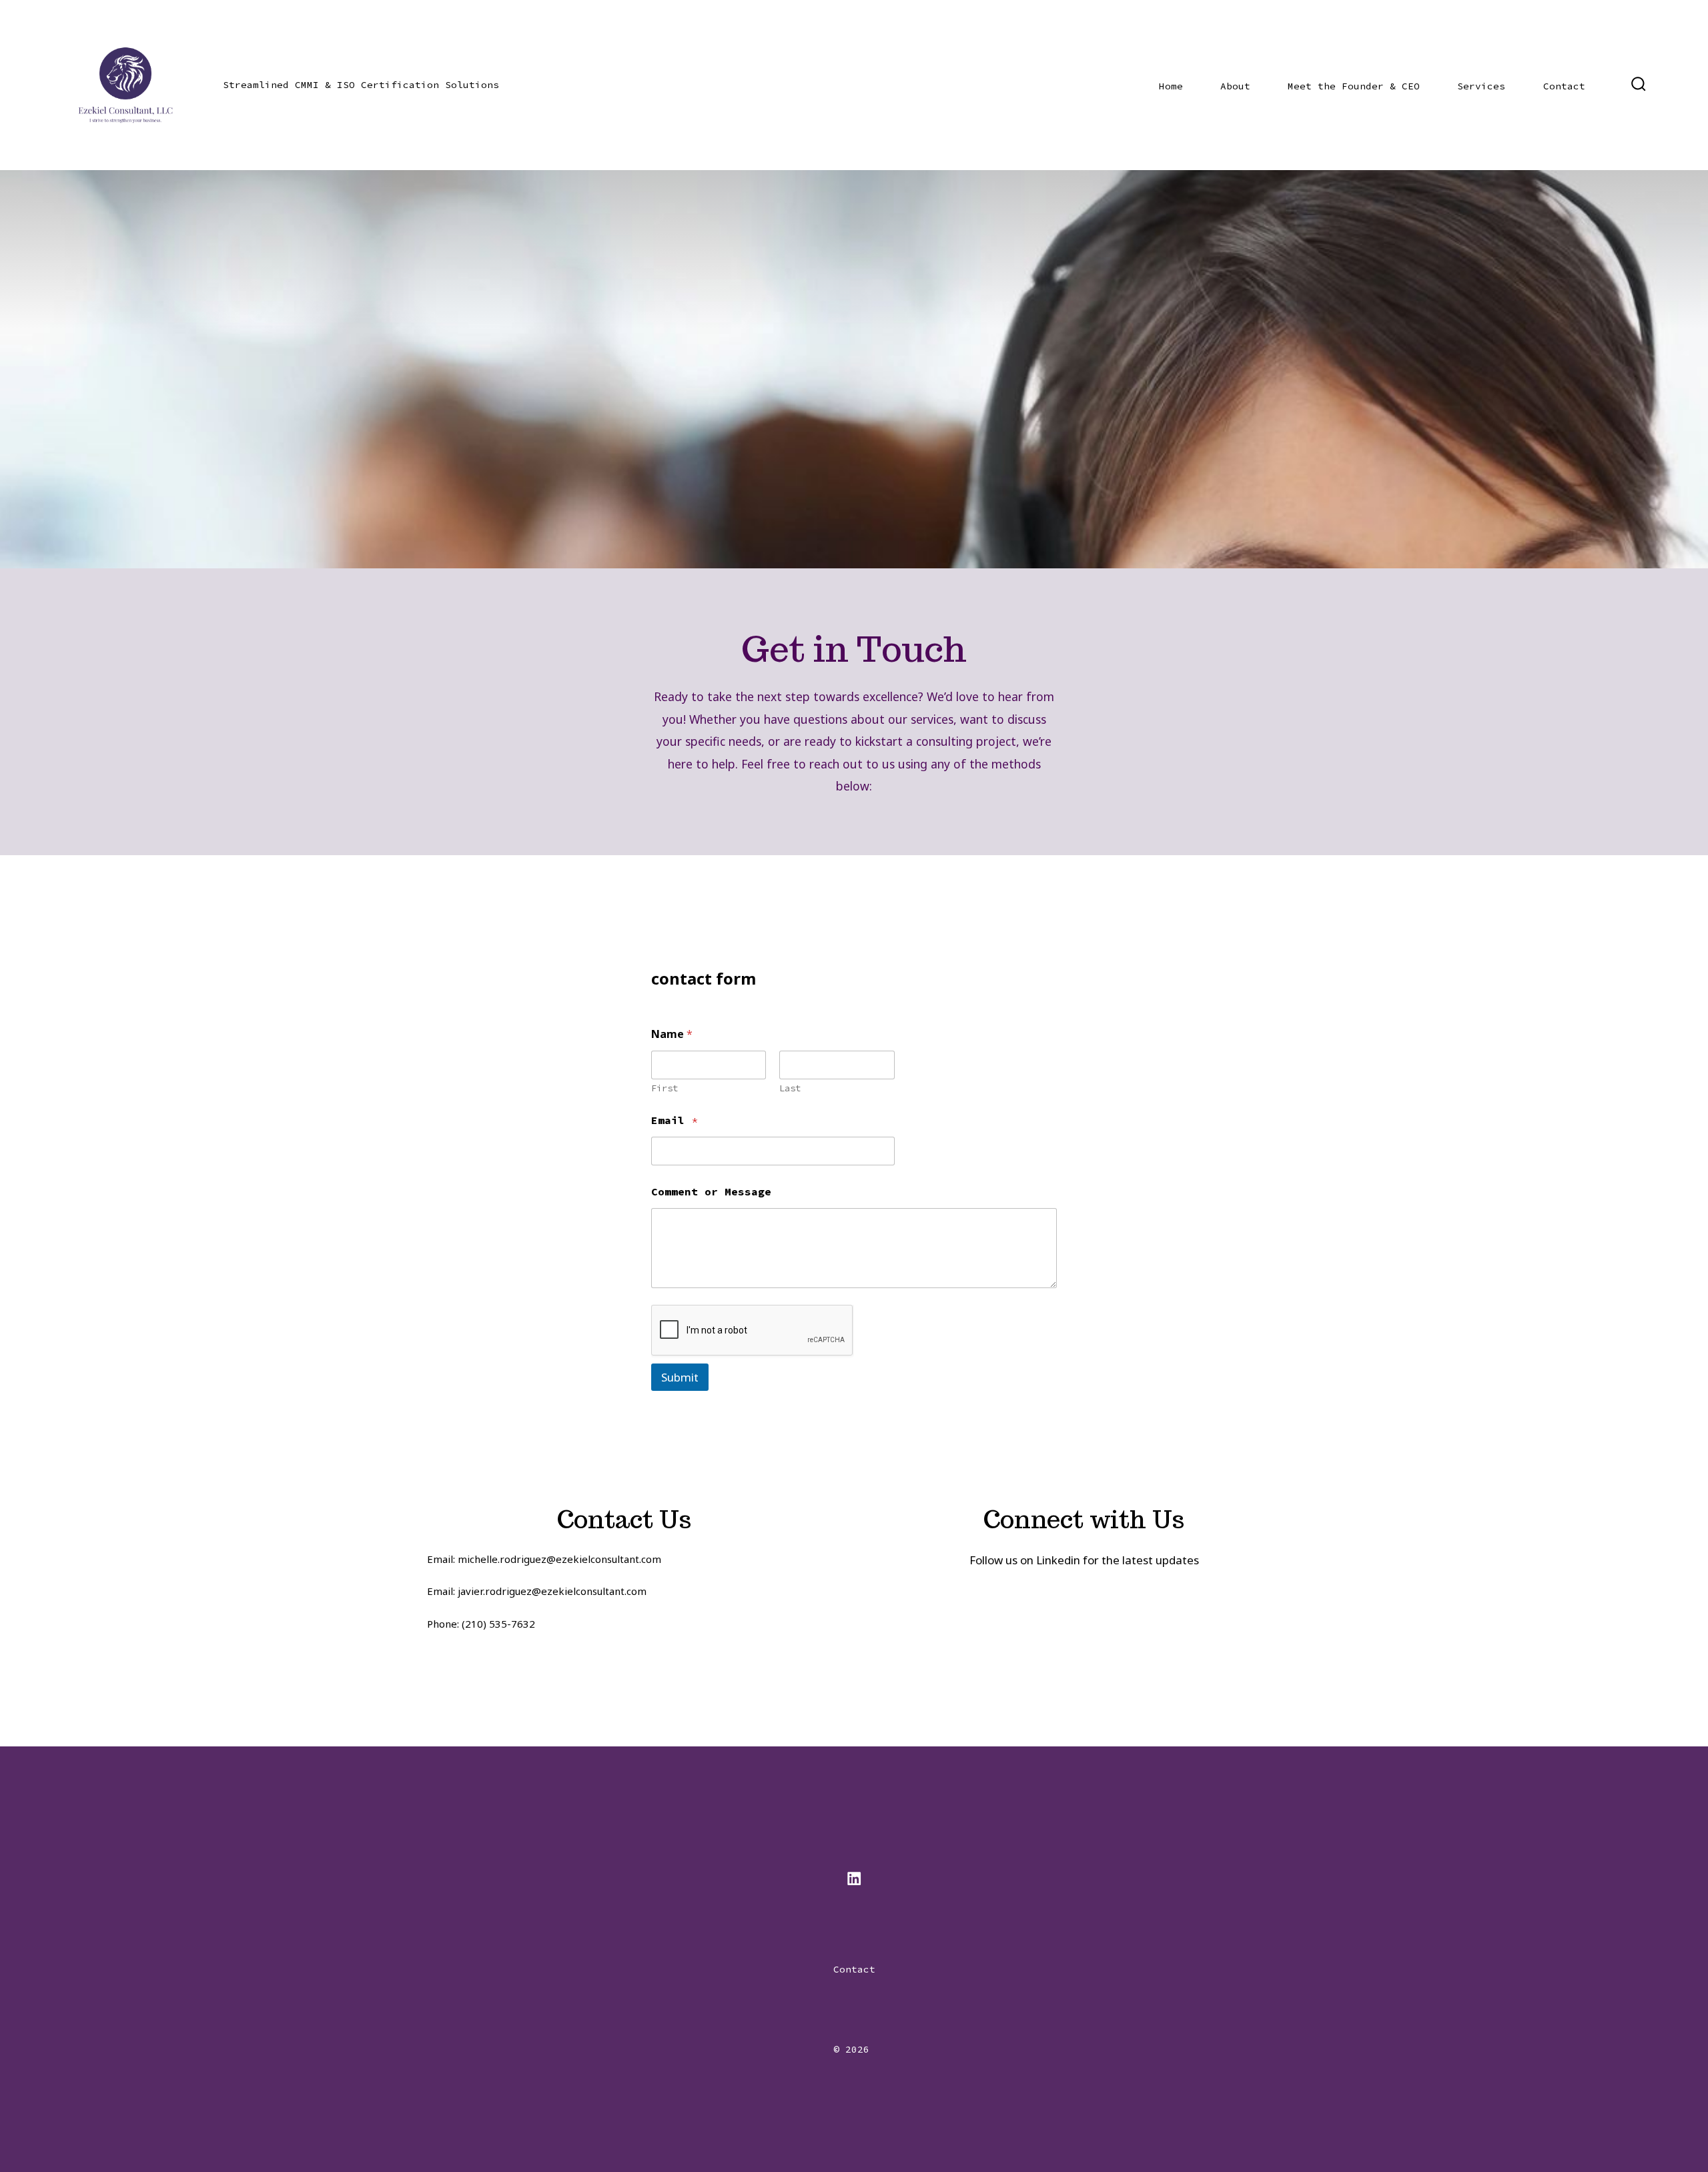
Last (790, 1088)
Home (1171, 86)
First (665, 1088)
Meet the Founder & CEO (1354, 86)
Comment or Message (711, 1192)
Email (675, 1120)
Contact (1564, 86)
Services (1481, 86)
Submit (680, 1377)
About (1235, 86)
